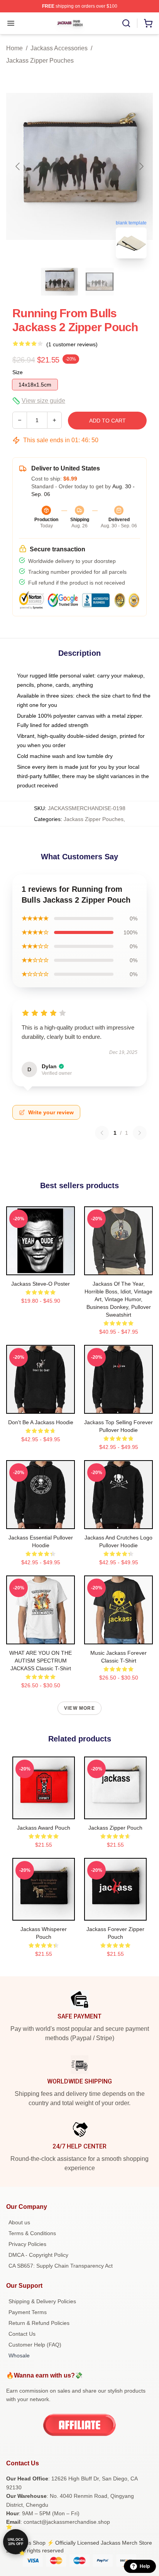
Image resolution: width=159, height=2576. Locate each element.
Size (18, 372)
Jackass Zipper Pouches (40, 61)
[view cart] (148, 23)
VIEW (41, 1267)
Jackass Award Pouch (44, 1828)
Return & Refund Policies (39, 2323)
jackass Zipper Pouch (115, 1828)
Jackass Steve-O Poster (41, 1284)
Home (14, 48)
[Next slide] (141, 166)
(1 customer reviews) (72, 344)
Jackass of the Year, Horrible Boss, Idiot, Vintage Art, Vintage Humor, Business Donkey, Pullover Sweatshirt (118, 1299)
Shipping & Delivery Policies (42, 2301)
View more (79, 1708)
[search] (126, 23)
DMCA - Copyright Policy (38, 2255)
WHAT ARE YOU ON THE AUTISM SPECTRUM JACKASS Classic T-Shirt (41, 1661)
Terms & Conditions (32, 2233)
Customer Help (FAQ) (35, 2345)
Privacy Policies (27, 2244)
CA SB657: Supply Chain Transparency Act (61, 2266)
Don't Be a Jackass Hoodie (41, 1422)
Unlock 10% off (16, 2542)
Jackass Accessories (59, 48)
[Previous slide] (18, 166)
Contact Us (22, 2334)
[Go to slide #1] (59, 282)
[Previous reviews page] (102, 1133)
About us (19, 2222)
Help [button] (145, 2566)
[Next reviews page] (140, 1133)
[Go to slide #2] (100, 282)
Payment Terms (28, 2312)
